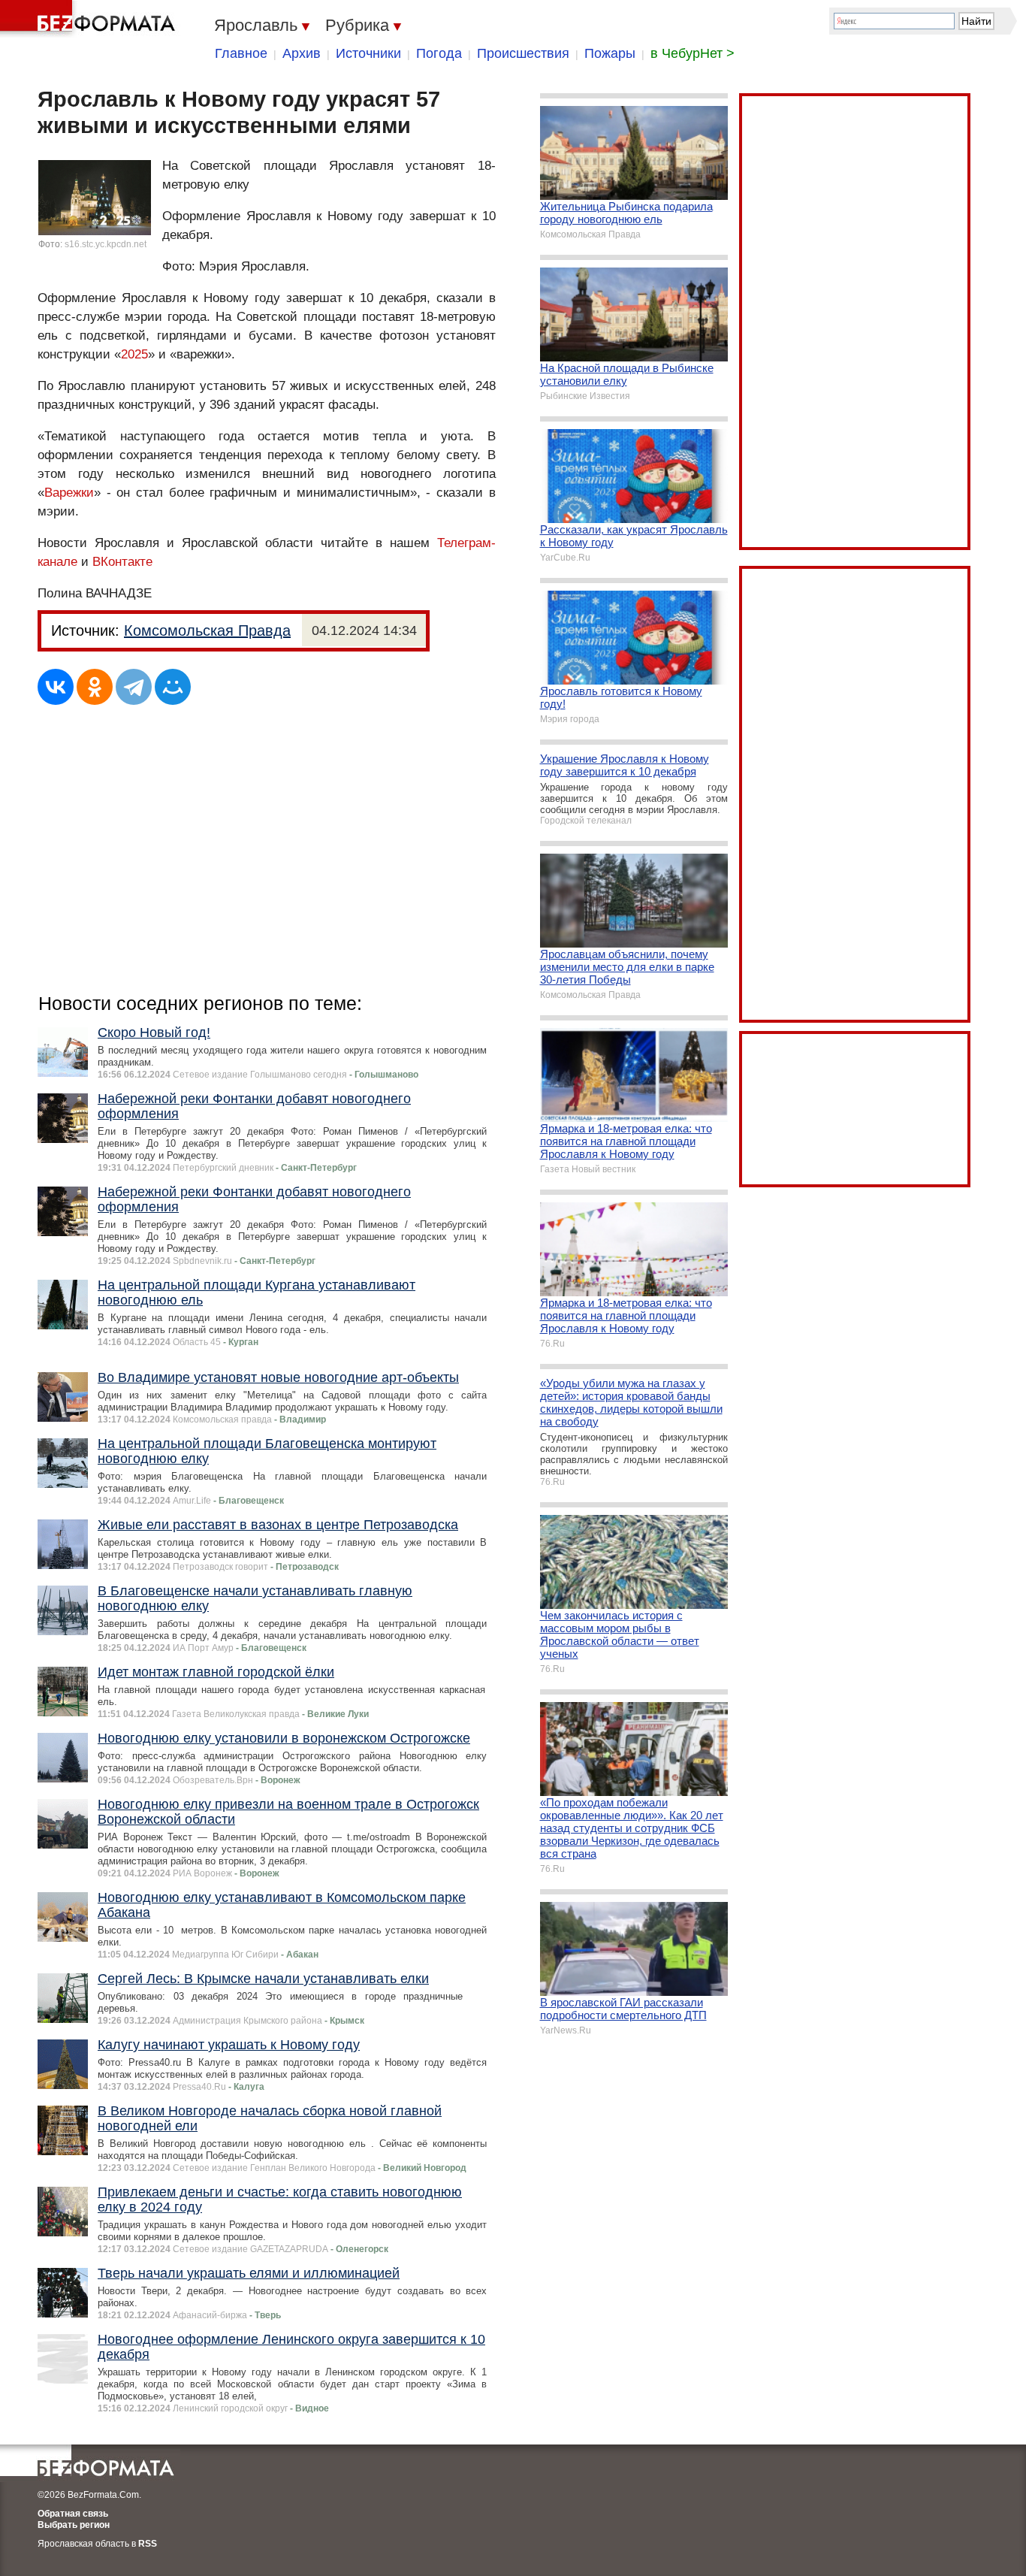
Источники (368, 53)
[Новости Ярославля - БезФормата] (90, 19)
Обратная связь (73, 2514)
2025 (134, 354)
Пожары (610, 53)
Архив (302, 53)
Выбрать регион (74, 2525)
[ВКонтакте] (56, 687)
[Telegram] (134, 687)
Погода (439, 53)
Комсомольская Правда (207, 630)
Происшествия (523, 53)
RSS (148, 2544)
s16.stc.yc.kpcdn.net (106, 244)
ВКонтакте (122, 562)
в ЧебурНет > (693, 53)
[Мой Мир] (173, 687)
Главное (241, 53)
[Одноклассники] (95, 687)
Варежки (69, 493)
